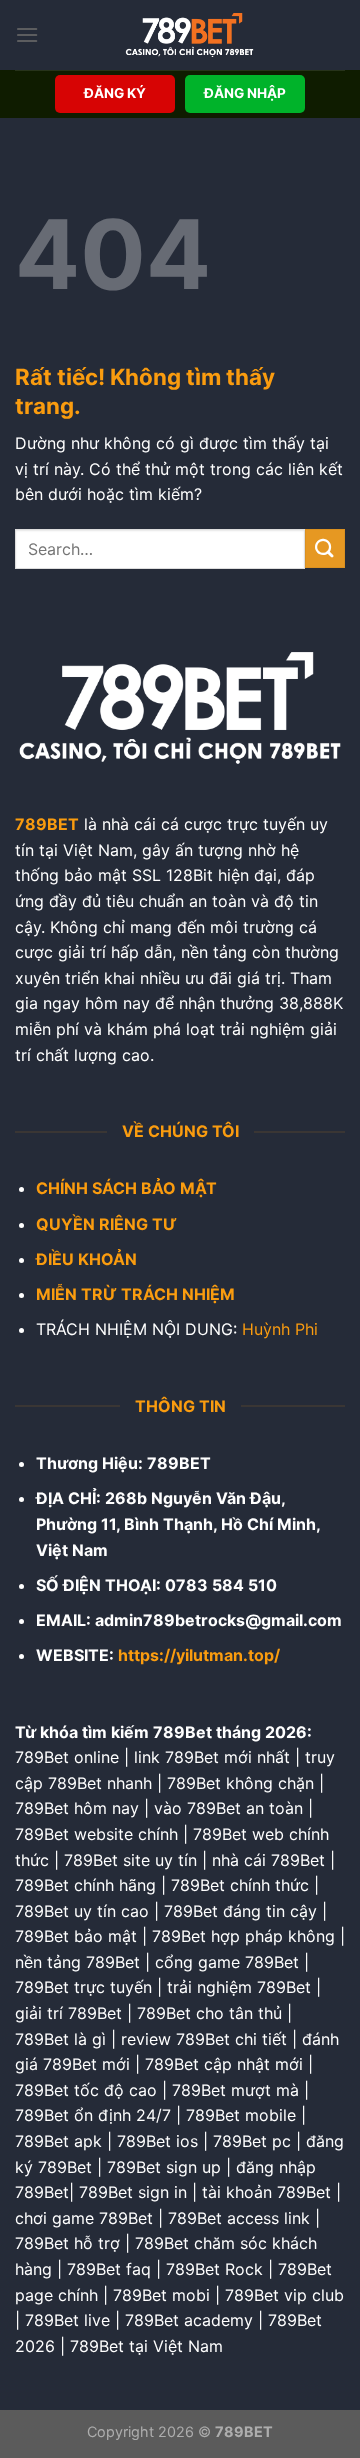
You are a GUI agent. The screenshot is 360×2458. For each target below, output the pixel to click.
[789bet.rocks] (189, 35)
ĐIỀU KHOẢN (86, 1259)
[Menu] (27, 34)
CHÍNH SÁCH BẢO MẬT (126, 1188)
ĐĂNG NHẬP (245, 93)
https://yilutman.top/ (199, 1655)
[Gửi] (325, 548)
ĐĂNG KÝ (115, 93)
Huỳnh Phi (280, 1329)
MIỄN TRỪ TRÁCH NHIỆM (135, 1294)
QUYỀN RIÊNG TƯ (106, 1224)
